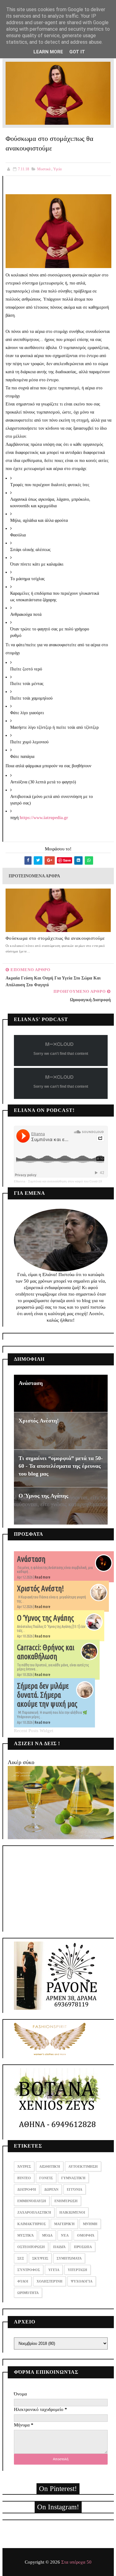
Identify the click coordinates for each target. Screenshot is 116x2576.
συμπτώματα (69, 2258)
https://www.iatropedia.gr (44, 818)
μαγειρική (64, 2224)
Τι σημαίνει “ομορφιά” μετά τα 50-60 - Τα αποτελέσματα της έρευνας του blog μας (61, 1466)
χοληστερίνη (49, 2281)
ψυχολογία (82, 2281)
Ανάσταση (31, 1383)
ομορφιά (86, 2235)
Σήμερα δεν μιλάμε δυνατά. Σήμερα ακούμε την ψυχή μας (47, 1695)
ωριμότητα (28, 2293)
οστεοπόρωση (31, 2247)
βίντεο (24, 2178)
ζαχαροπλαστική (34, 2212)
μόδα (47, 2235)
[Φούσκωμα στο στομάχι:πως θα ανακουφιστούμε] (58, 93)
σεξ (21, 2258)
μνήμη (90, 2224)
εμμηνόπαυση (32, 2201)
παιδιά (59, 2247)
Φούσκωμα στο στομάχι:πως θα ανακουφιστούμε (55, 938)
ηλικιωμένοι (72, 2212)
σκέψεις (40, 2258)
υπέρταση (77, 2270)
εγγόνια (75, 2189)
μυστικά (44, 169)
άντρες (24, 2166)
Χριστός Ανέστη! (39, 1421)
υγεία (57, 169)
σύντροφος (29, 2270)
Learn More (48, 52)
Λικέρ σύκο (21, 1762)
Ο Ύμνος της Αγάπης (43, 1496)
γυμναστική (73, 2178)
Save (67, 860)
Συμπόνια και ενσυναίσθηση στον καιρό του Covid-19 (65, 1181)
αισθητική (50, 2166)
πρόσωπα (83, 2247)
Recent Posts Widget (34, 1731)
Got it (77, 52)
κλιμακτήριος (32, 2224)
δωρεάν (51, 2189)
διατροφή (27, 2189)
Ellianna (20, 1181)
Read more (43, 1577)
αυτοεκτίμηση (83, 2166)
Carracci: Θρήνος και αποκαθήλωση (46, 1652)
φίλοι (23, 2281)
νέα (65, 2235)
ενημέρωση (66, 2201)
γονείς (46, 2178)
